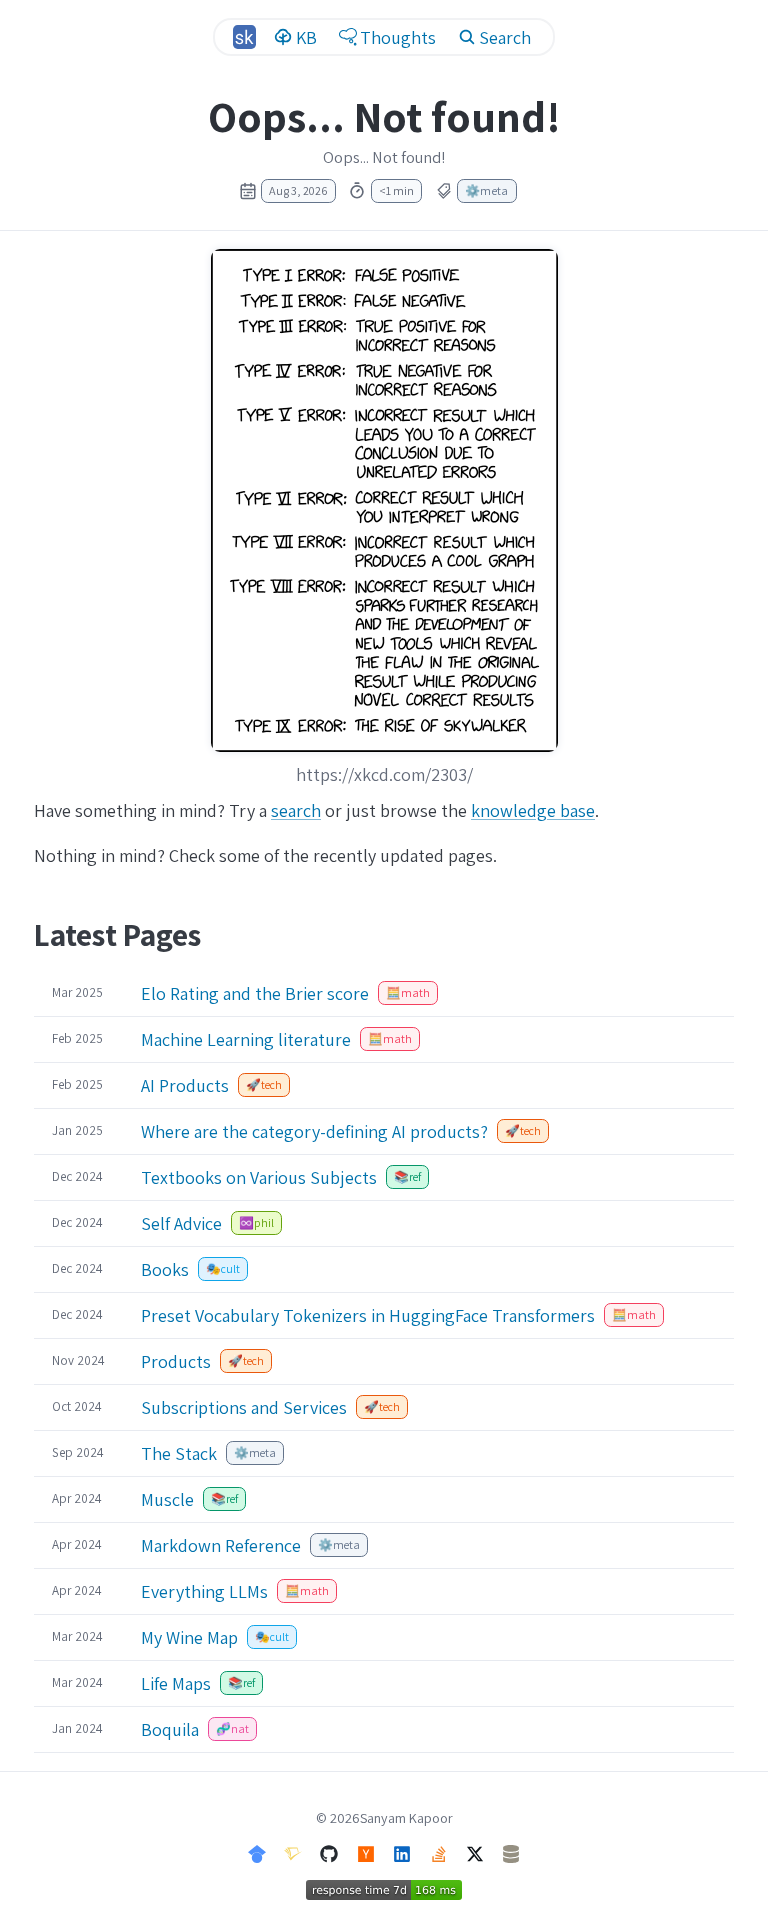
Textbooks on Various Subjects (259, 1177)
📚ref (407, 1176)
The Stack (179, 1453)
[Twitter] (475, 1851)
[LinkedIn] (402, 1851)
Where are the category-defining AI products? (314, 1131)
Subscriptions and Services (244, 1407)
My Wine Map (189, 1637)
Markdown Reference (221, 1545)
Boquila (170, 1729)
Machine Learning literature (246, 1039)
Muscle (167, 1499)
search (296, 810)
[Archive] (511, 1851)
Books (165, 1269)
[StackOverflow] (439, 1851)
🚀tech (264, 1084)
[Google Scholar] (257, 1851)
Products (176, 1361)
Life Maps (176, 1683)
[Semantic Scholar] (293, 1851)
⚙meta (486, 190)
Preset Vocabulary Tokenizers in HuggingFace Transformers (368, 1315)
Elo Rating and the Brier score (255, 993)
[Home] (244, 36)
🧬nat (232, 1728)
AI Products (185, 1085)
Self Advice (181, 1223)
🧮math (408, 992)
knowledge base (533, 810)
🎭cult (223, 1268)
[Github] (329, 1851)
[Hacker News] (366, 1851)
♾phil (256, 1222)
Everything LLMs (204, 1591)
